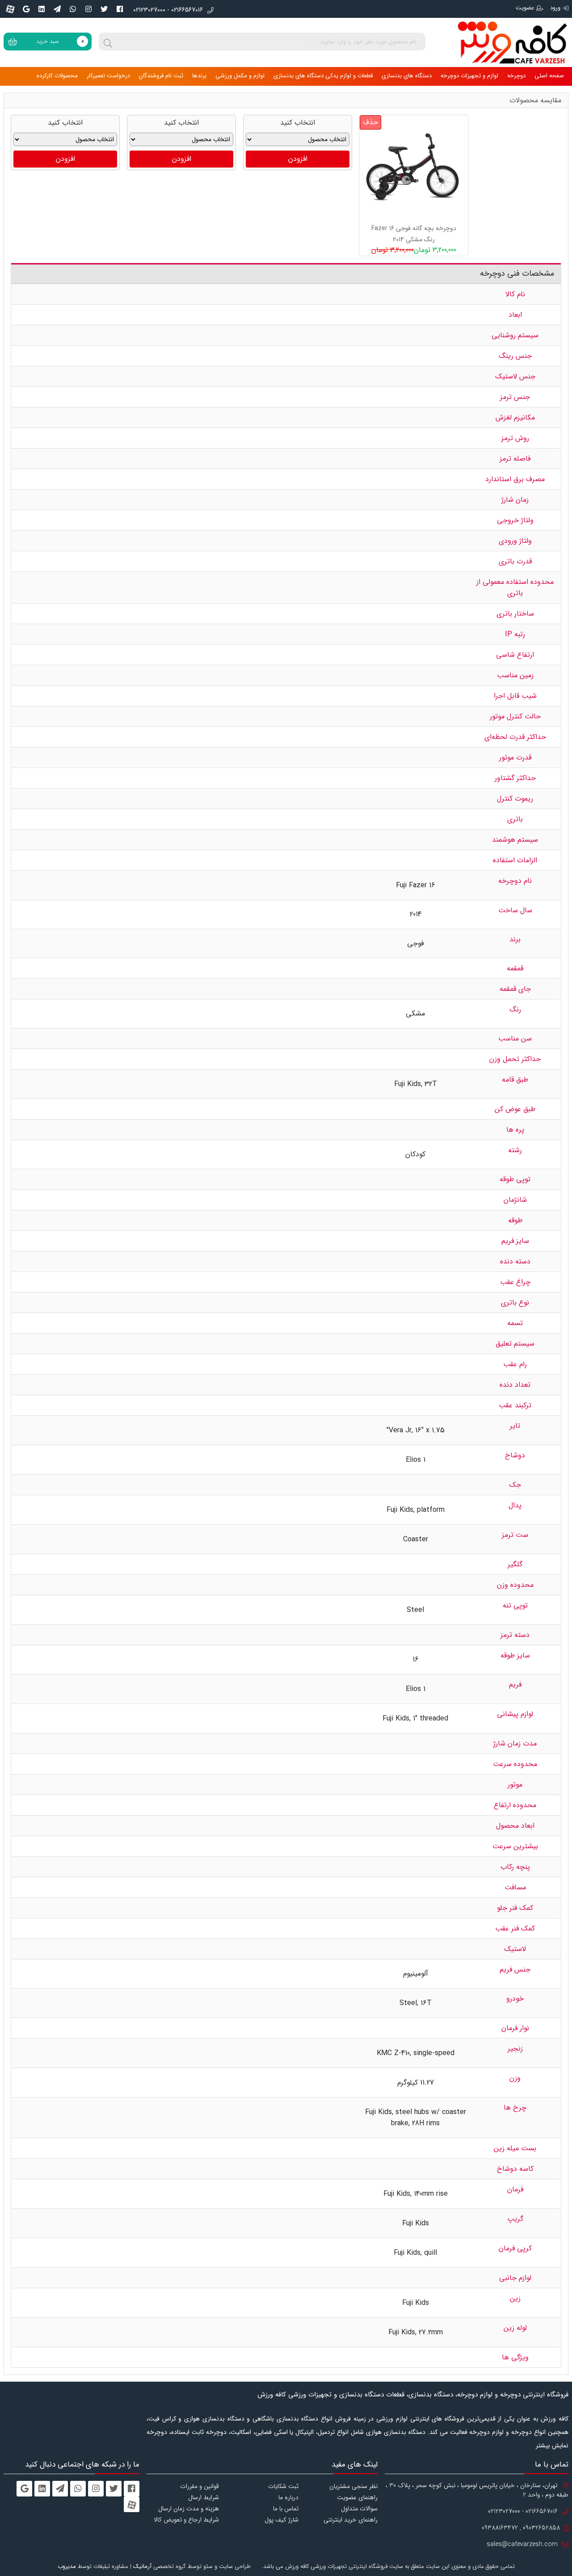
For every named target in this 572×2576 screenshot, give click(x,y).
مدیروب (67, 2566)
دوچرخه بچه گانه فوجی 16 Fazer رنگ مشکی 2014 (414, 234)
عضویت (525, 8)
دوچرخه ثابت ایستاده (199, 2432)
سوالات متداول (359, 2509)
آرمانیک (142, 2566)
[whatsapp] (73, 9)
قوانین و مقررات (200, 2486)
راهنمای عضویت (357, 2497)
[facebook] (120, 9)
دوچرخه (516, 76)
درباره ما (288, 2497)
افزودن (298, 159)
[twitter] (104, 9)
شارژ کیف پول (282, 2520)
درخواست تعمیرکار (108, 76)
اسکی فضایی (271, 2432)
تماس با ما (286, 2509)
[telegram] (57, 9)
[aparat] (10, 9)
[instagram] (88, 9)
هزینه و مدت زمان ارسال (189, 2509)
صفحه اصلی (549, 76)
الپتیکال (305, 2432)
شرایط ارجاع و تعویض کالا (186, 2520)
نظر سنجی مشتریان (353, 2486)
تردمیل (326, 2432)
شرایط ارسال (204, 2497)
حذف (370, 122)
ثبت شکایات (283, 2486)
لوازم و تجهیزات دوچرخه (469, 76)
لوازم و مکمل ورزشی (240, 76)
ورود (555, 8)
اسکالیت (241, 2432)
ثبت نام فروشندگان (161, 76)
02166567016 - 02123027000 (168, 10)
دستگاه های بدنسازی (407, 76)
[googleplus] (26, 9)
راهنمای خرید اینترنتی (351, 2520)
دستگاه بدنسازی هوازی (396, 2432)
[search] (108, 42)
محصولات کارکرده (57, 76)
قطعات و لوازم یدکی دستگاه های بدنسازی (323, 76)
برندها (199, 76)
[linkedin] (42, 9)
